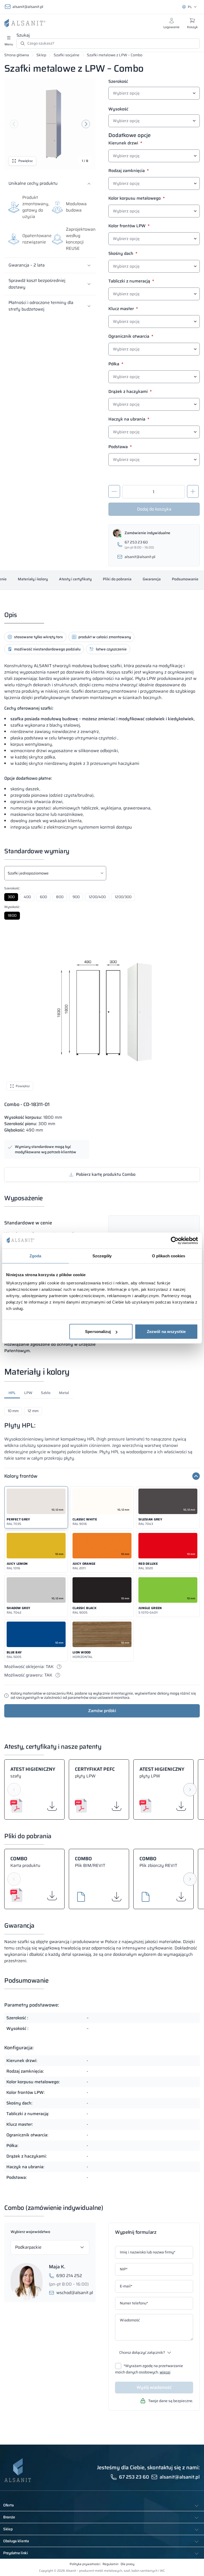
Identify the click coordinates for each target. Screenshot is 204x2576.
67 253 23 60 (134, 2477)
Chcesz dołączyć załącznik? (142, 2352)
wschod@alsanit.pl (75, 2293)
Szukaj (23, 35)
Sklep (41, 55)
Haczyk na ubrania (129, 420)
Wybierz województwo (30, 2232)
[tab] (12, 1394)
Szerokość (118, 82)
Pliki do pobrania (117, 579)
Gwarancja (152, 579)
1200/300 (123, 897)
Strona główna (17, 55)
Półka (116, 365)
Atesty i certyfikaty (75, 579)
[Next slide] (190, 1790)
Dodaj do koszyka (154, 509)
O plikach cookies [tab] (169, 1256)
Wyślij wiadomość (154, 2387)
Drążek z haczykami (130, 392)
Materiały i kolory (33, 579)
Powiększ (25, 161)
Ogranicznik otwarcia (131, 337)
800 (60, 897)
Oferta (8, 2505)
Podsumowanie (185, 579)
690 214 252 (69, 2276)
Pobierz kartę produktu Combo (106, 1174)
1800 (12, 915)
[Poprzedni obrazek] (14, 124)
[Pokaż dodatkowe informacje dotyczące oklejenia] (59, 1667)
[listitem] (36, 1507)
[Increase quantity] (193, 491)
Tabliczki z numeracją (131, 282)
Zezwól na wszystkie (166, 1332)
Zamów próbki (102, 1711)
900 (76, 897)
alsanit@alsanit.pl (28, 7)
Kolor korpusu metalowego (137, 199)
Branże (9, 2517)
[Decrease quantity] (114, 491)
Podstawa (120, 447)
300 (11, 897)
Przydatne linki (16, 2553)
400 (27, 897)
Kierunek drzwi (125, 144)
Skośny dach (123, 254)
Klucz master (123, 309)
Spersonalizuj (98, 1332)
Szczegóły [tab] (102, 1256)
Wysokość (118, 109)
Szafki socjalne (67, 55)
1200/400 (97, 897)
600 (43, 897)
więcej (165, 2372)
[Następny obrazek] (86, 124)
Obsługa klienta (16, 2541)
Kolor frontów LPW (129, 226)
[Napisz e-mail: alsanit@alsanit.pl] (154, 557)
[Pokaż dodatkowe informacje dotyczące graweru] (58, 1675)
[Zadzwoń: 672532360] (154, 545)
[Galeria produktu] (50, 124)
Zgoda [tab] (35, 1256)
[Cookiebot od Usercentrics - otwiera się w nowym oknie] (175, 1240)
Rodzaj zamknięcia (129, 171)
